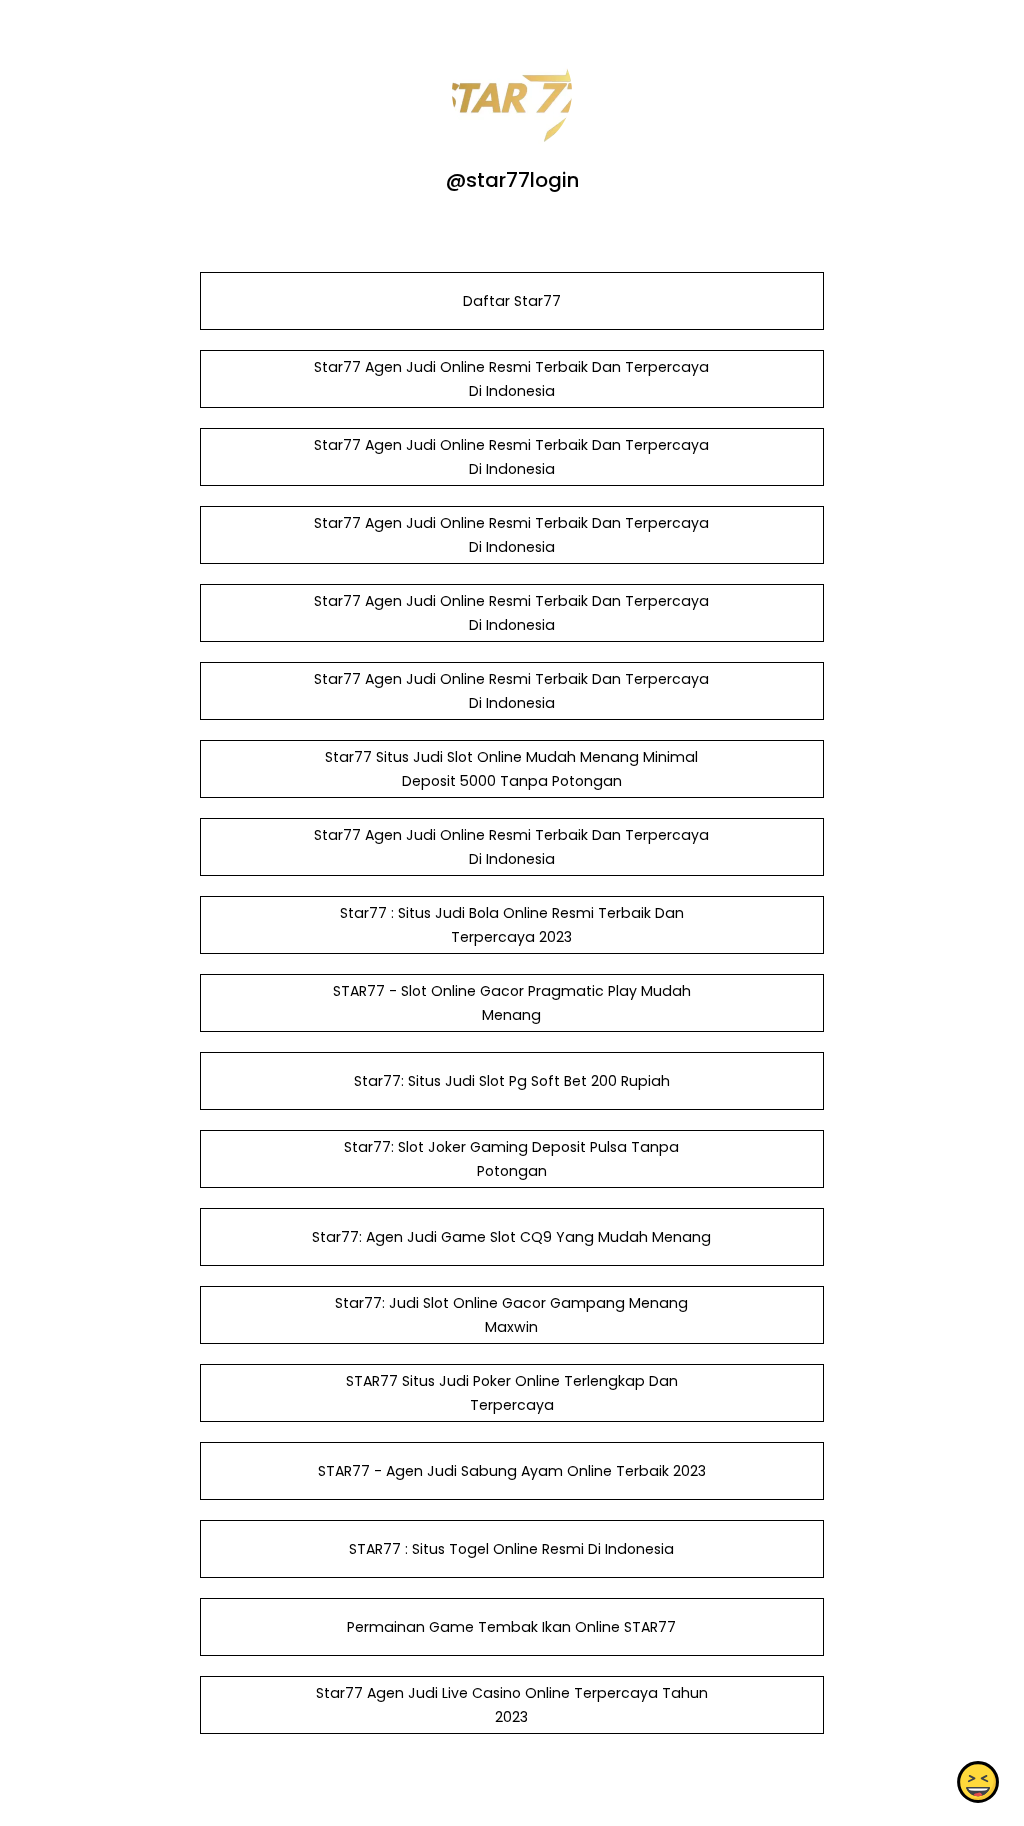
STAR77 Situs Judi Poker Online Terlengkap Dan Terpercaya (512, 1393)
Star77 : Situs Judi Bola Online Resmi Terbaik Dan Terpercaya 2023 (512, 925)
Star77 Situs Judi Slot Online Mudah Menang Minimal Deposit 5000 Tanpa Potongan (511, 769)
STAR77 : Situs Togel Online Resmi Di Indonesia (511, 1549)
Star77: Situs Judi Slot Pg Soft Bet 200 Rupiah (512, 1081)
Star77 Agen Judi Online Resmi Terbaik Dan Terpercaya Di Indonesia (511, 379)
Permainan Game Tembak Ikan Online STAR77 (511, 1627)
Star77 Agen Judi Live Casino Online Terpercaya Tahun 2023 (512, 1705)
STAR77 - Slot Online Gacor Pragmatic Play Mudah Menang (512, 1003)
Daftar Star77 (512, 301)
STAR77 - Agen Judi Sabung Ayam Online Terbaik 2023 (512, 1471)
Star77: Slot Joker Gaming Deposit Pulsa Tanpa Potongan (511, 1159)
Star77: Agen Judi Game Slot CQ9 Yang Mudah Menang (511, 1237)
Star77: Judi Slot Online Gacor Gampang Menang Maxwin (511, 1315)
